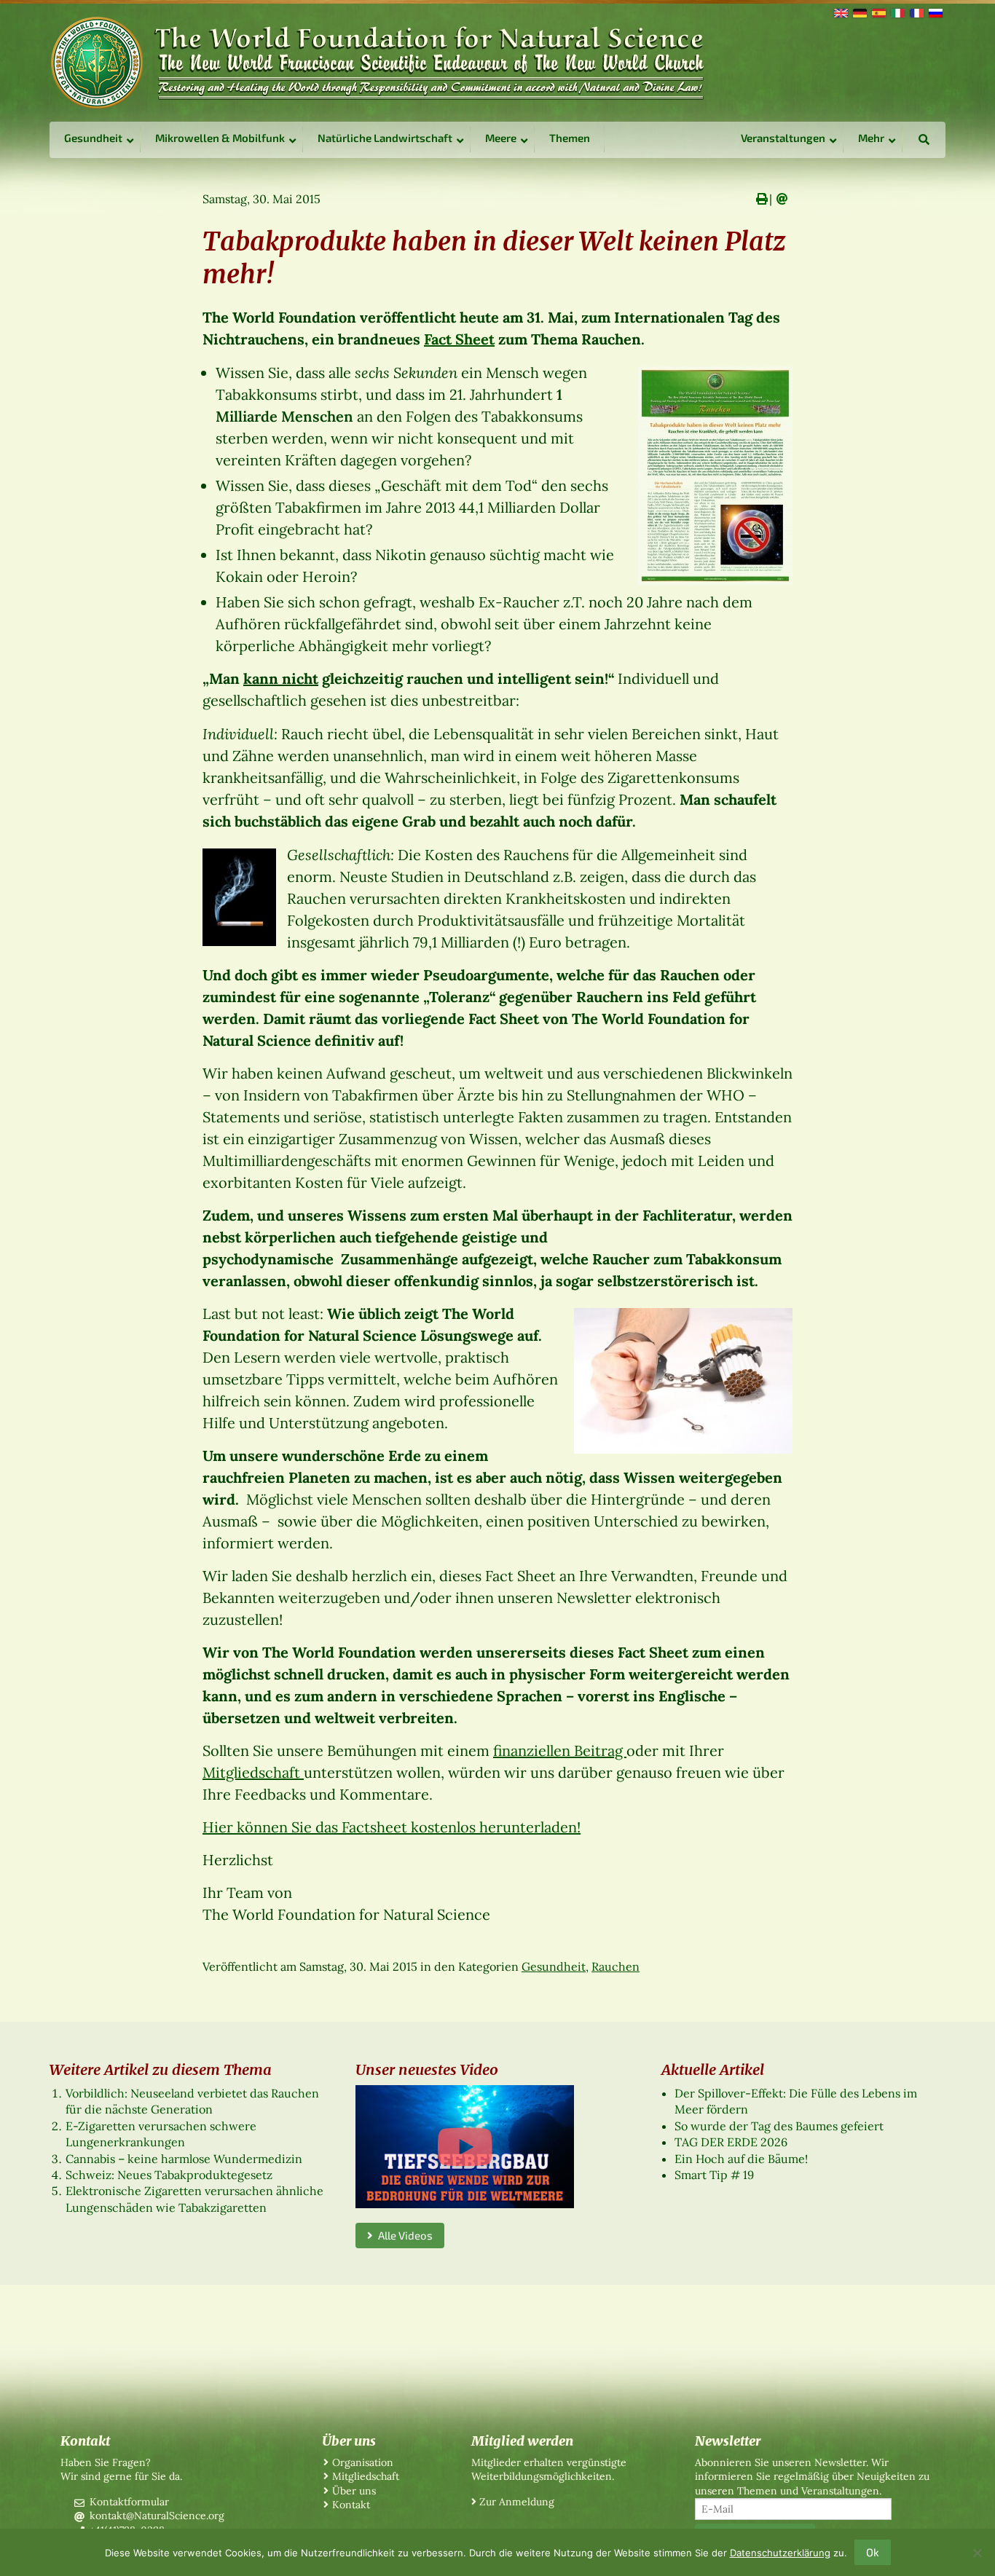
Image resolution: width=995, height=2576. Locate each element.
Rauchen (616, 1966)
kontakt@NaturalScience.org (157, 2516)
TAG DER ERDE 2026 (731, 2142)
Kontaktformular (129, 2502)
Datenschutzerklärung (780, 2553)
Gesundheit (554, 1966)
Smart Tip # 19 (714, 2175)
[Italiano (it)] (897, 12)
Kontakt (351, 2505)
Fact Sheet (459, 339)
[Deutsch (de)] (859, 12)
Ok (873, 2552)
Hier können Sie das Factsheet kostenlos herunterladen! (392, 1827)
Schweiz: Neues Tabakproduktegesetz (169, 2175)
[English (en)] (840, 12)
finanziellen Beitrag (560, 1750)
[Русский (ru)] (935, 12)
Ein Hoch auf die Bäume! (741, 2159)
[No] (977, 2553)
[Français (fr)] (916, 12)
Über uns (354, 2491)
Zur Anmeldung (517, 2502)
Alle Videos (403, 2235)
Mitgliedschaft (253, 1772)
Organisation (363, 2462)
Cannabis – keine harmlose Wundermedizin (184, 2159)
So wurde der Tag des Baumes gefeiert (779, 2126)
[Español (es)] (878, 12)
